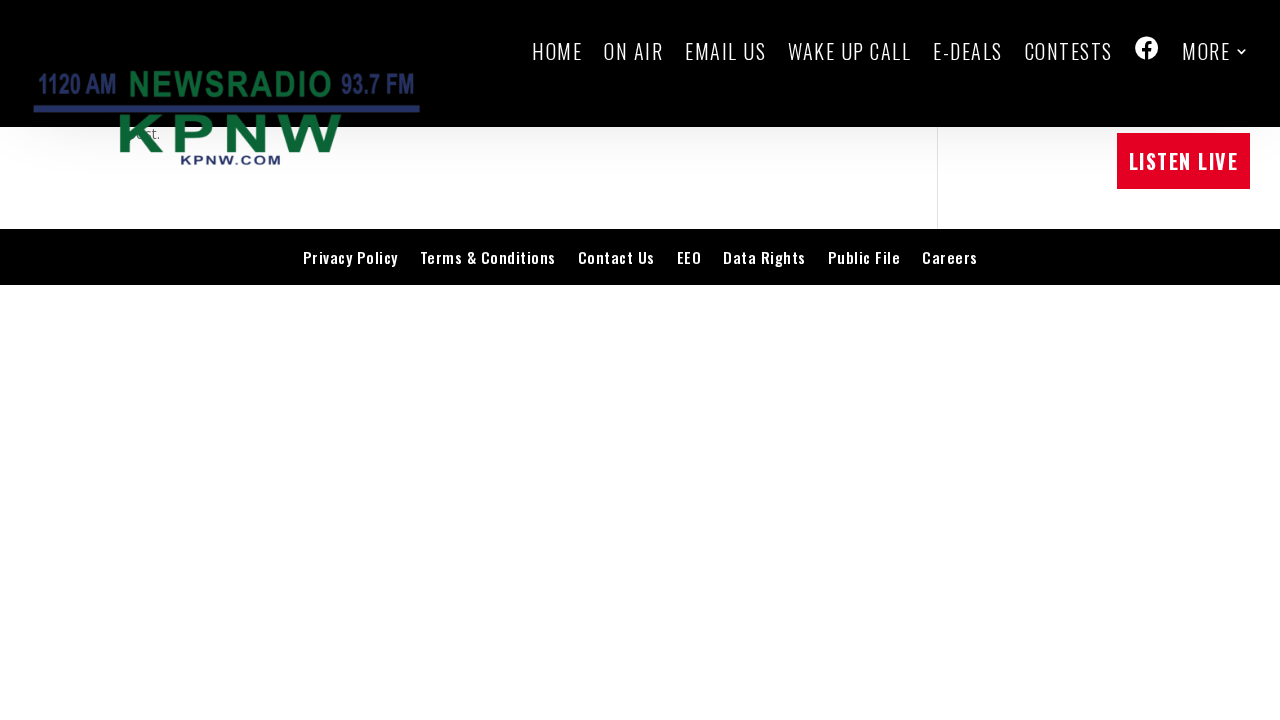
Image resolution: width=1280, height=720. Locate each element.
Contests (1069, 51)
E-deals (968, 51)
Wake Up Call (849, 51)
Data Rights (764, 257)
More (1206, 51)
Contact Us (616, 257)
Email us (725, 51)
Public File (864, 257)
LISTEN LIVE (1184, 161)
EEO (689, 257)
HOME (557, 51)
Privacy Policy (350, 257)
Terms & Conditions (488, 257)
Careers (950, 257)
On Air (633, 51)
